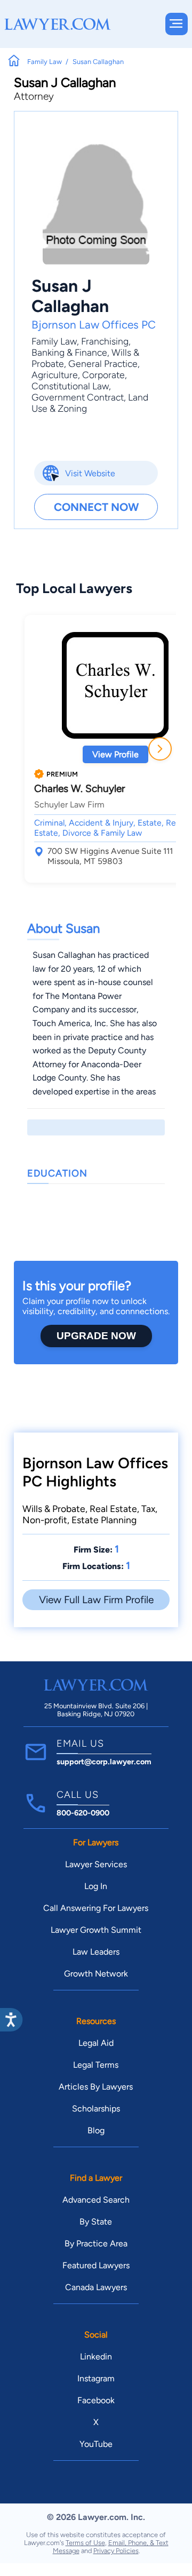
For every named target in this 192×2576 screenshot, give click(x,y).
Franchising (105, 341)
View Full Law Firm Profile (96, 1600)
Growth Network (96, 1974)
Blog (96, 2130)
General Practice (103, 363)
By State (96, 2222)
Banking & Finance (69, 352)
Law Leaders (96, 1952)
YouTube (96, 2444)
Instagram (96, 2378)
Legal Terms (96, 2065)
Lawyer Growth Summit (96, 1930)
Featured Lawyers (96, 2265)
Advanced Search (96, 2200)
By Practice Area (96, 2243)
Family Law (54, 341)
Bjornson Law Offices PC (94, 325)
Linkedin (96, 2357)
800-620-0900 (83, 1813)
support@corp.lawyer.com (104, 1762)
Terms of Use (85, 2543)
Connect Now (96, 507)
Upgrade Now (96, 1336)
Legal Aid (96, 2043)
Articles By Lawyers (96, 2087)
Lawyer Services (96, 1864)
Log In (96, 1886)
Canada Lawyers (96, 2287)
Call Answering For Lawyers (96, 1908)
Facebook (96, 2400)
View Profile (115, 754)
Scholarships (96, 2109)
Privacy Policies (116, 2551)
